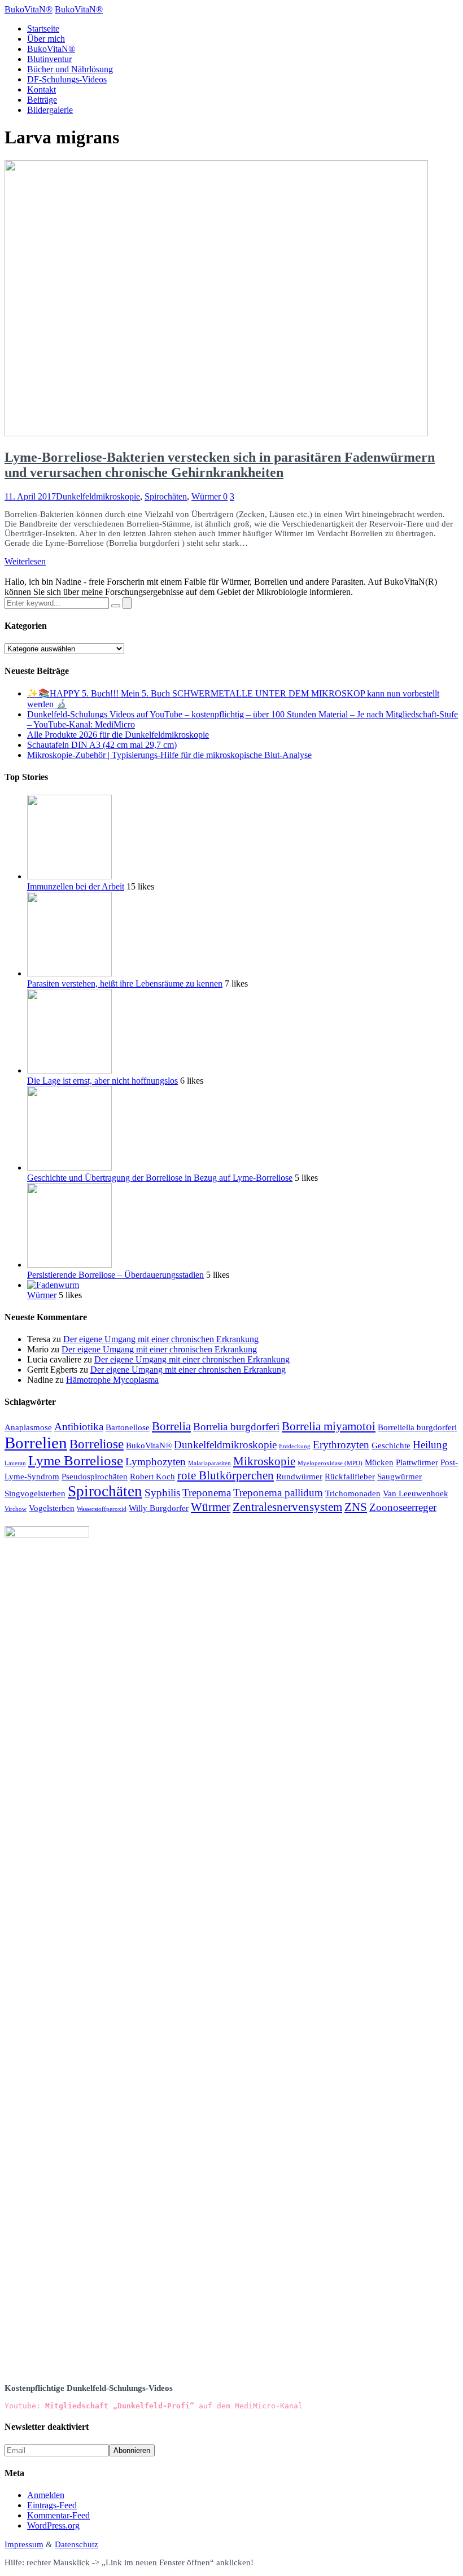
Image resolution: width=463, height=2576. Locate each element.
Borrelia (171, 1426)
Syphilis (162, 1493)
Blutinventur (49, 59)
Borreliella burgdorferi (417, 1427)
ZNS (356, 1507)
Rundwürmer (299, 1476)
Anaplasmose (28, 1427)
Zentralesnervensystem (287, 1507)
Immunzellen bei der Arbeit (76, 886)
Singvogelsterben (35, 1493)
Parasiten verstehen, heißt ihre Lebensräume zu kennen (125, 983)
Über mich (46, 39)
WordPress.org (53, 2525)
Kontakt (42, 89)
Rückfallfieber (350, 1476)
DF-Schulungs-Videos (67, 79)
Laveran (15, 1463)
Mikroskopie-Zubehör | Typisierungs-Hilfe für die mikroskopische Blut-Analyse (169, 755)
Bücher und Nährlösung (70, 69)
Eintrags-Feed (52, 2505)
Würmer (206, 496)
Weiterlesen (25, 561)
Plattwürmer (417, 1462)
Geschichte (391, 1445)
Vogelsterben (52, 1508)
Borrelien (36, 1443)
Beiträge (42, 100)
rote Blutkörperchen (226, 1475)
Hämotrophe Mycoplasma (112, 1380)
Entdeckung (295, 1446)
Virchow (16, 1509)
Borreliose (97, 1444)
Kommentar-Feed (58, 2515)
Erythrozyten (341, 1445)
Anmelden (46, 2495)
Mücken (379, 1462)
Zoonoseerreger (403, 1507)
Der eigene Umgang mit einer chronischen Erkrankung (161, 1339)
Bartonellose (128, 1427)
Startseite (43, 29)
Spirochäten (166, 496)
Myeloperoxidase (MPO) (330, 1463)
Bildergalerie (50, 110)
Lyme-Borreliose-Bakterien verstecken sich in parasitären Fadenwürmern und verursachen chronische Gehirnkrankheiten (220, 465)
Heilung (430, 1445)
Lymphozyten (156, 1462)
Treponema (207, 1493)
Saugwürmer (399, 1476)
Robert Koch (152, 1476)
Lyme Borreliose (76, 1460)
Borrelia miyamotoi (329, 1426)
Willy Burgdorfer (159, 1508)
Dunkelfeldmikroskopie (98, 496)
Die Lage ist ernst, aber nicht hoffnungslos (102, 1081)
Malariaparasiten (209, 1463)
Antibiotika (79, 1427)
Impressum (24, 2544)
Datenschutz (77, 2544)
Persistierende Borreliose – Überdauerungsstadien (115, 1275)
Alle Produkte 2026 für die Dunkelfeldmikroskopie (118, 735)
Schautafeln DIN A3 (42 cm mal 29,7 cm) (102, 745)
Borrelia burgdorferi (236, 1427)
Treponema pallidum (278, 1493)
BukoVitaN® (51, 49)
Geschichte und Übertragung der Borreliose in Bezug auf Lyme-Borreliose (160, 1178)
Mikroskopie (264, 1461)
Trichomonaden (353, 1493)
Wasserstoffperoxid (102, 1509)
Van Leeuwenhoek (416, 1493)
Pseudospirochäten (95, 1476)
